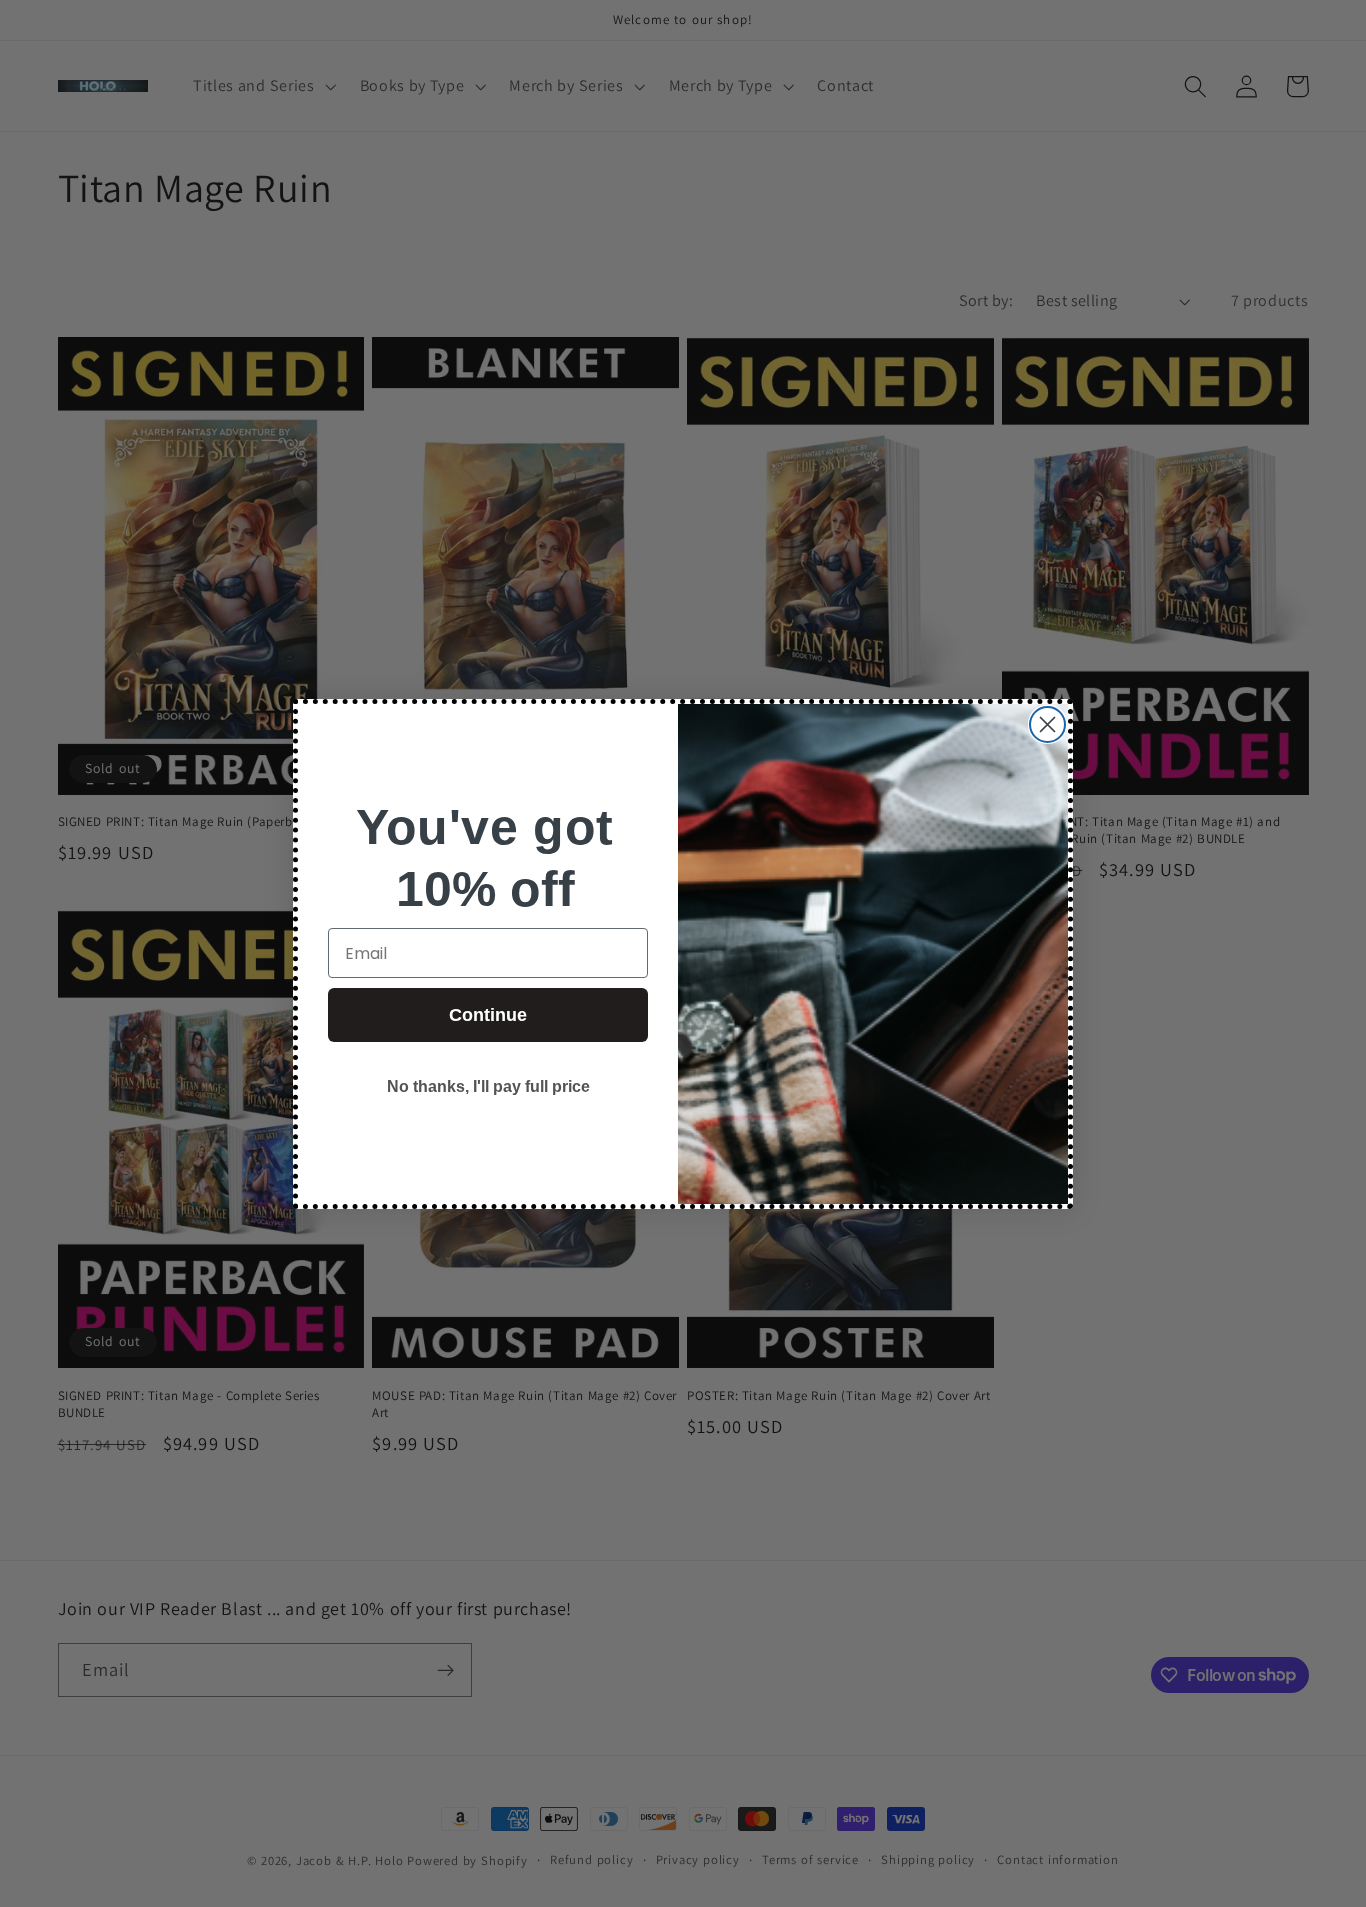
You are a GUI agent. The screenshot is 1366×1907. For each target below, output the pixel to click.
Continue (488, 1015)
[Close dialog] (1047, 724)
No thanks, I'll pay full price (488, 1086)
